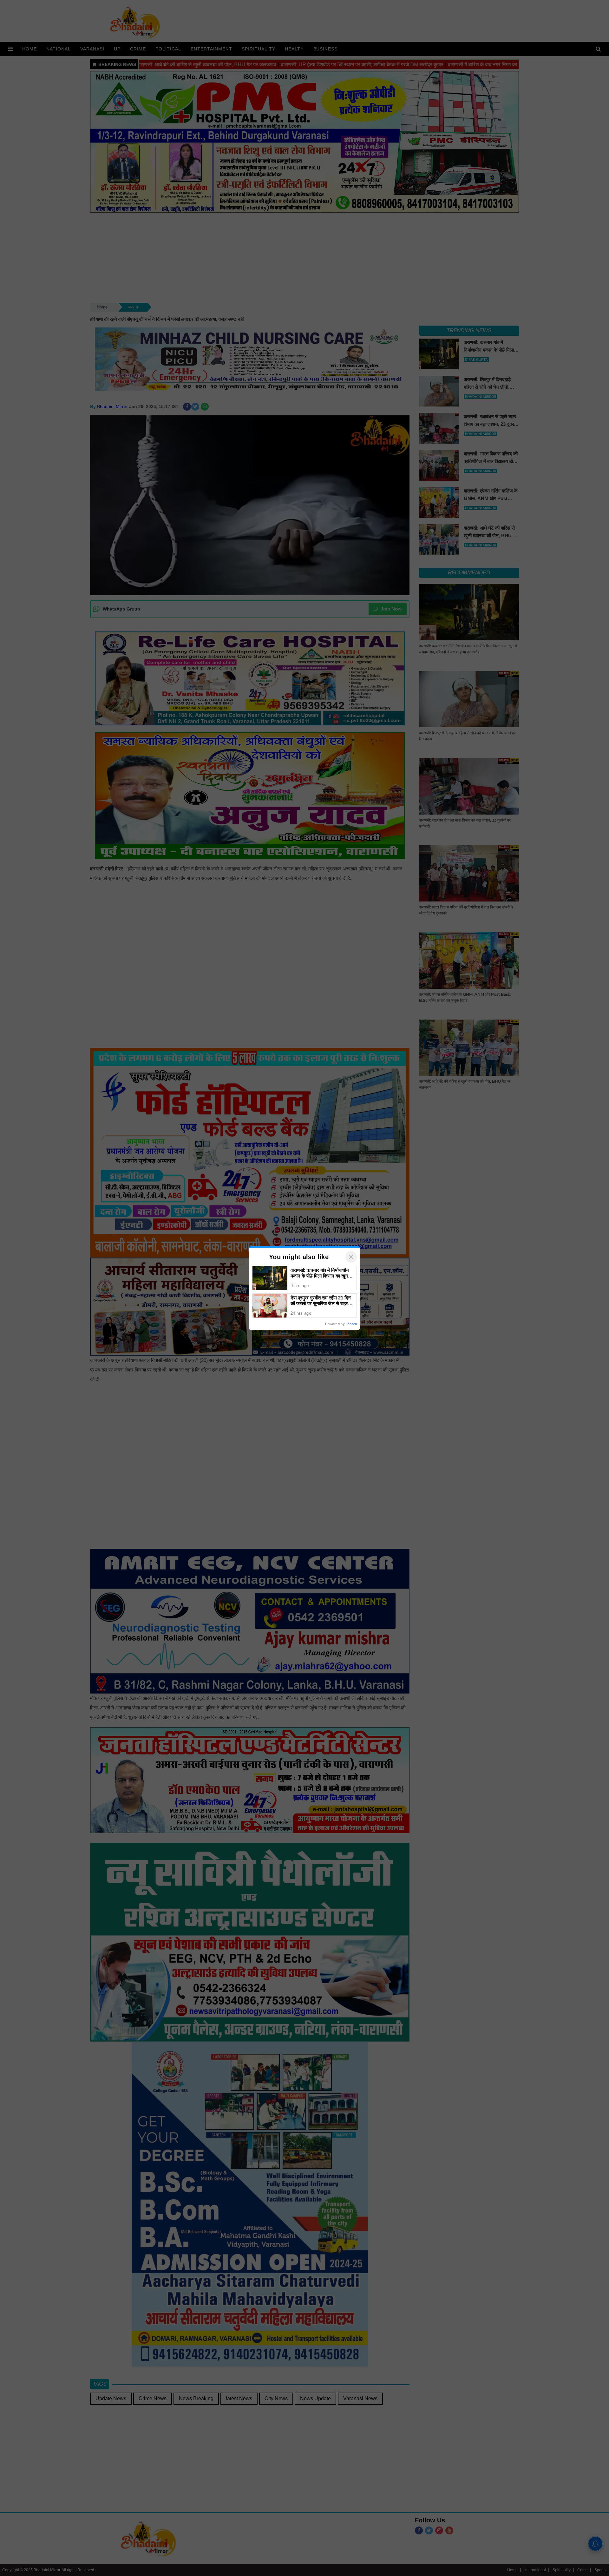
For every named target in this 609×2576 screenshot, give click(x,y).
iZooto (352, 1324)
